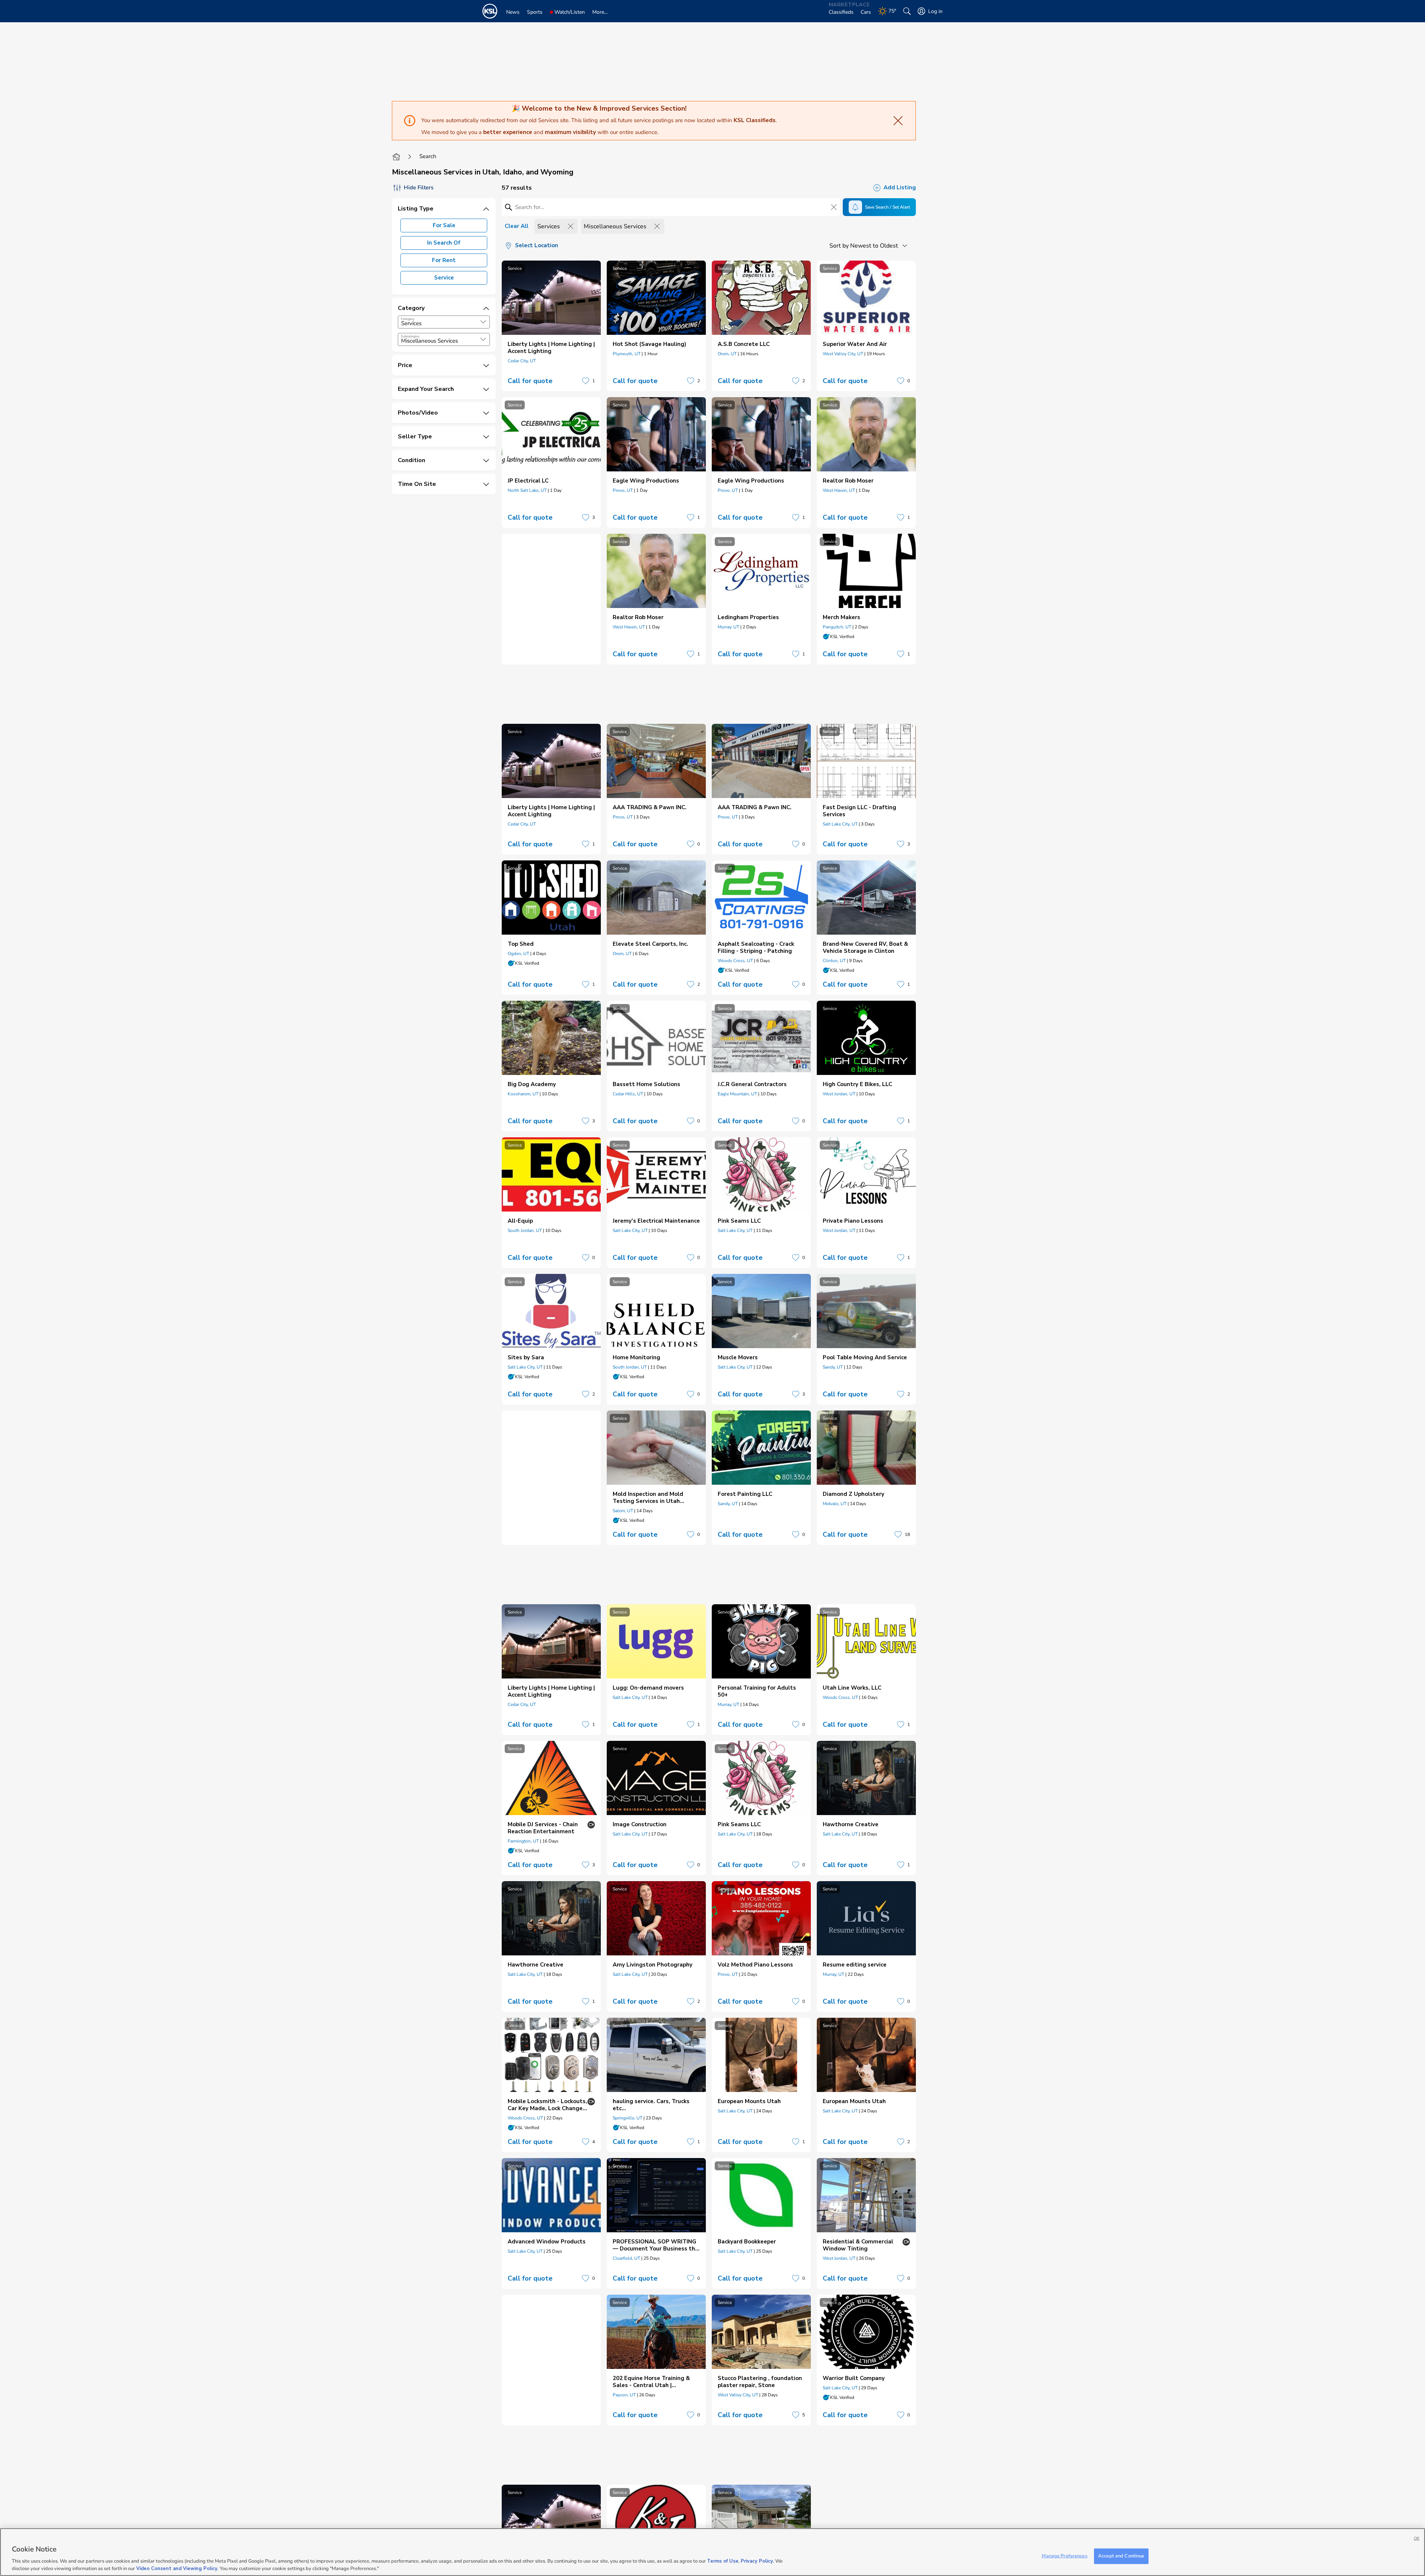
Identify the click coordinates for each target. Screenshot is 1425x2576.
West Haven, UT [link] (839, 490)
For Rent (444, 260)
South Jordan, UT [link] (525, 1230)
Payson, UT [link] (624, 2395)
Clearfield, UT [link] (626, 2258)
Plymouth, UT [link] (627, 354)
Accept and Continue (1121, 2556)
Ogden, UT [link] (518, 954)
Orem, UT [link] (727, 354)
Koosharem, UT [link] (523, 1094)
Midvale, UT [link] (835, 1504)
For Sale (444, 225)
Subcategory (410, 336)
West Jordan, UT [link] (839, 1094)
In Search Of (444, 243)
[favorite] (586, 381)
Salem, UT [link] (623, 1511)
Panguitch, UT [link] (837, 627)
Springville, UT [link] (628, 2118)
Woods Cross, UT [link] (735, 961)
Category (408, 319)
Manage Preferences (1064, 2556)
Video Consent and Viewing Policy (177, 2568)
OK (1417, 2538)
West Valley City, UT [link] (843, 354)
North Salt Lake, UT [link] (527, 490)
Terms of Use (723, 2561)
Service (444, 278)
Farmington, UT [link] (523, 1841)
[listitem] (551, 326)
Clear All (517, 226)
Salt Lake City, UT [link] (840, 824)
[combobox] (444, 322)
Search (428, 156)
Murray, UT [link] (728, 627)
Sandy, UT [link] (833, 1367)
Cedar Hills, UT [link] (628, 1094)
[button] (483, 322)
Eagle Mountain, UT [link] (737, 1094)
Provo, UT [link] (623, 490)
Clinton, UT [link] (834, 961)
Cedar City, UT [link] (522, 361)
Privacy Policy (757, 2561)
